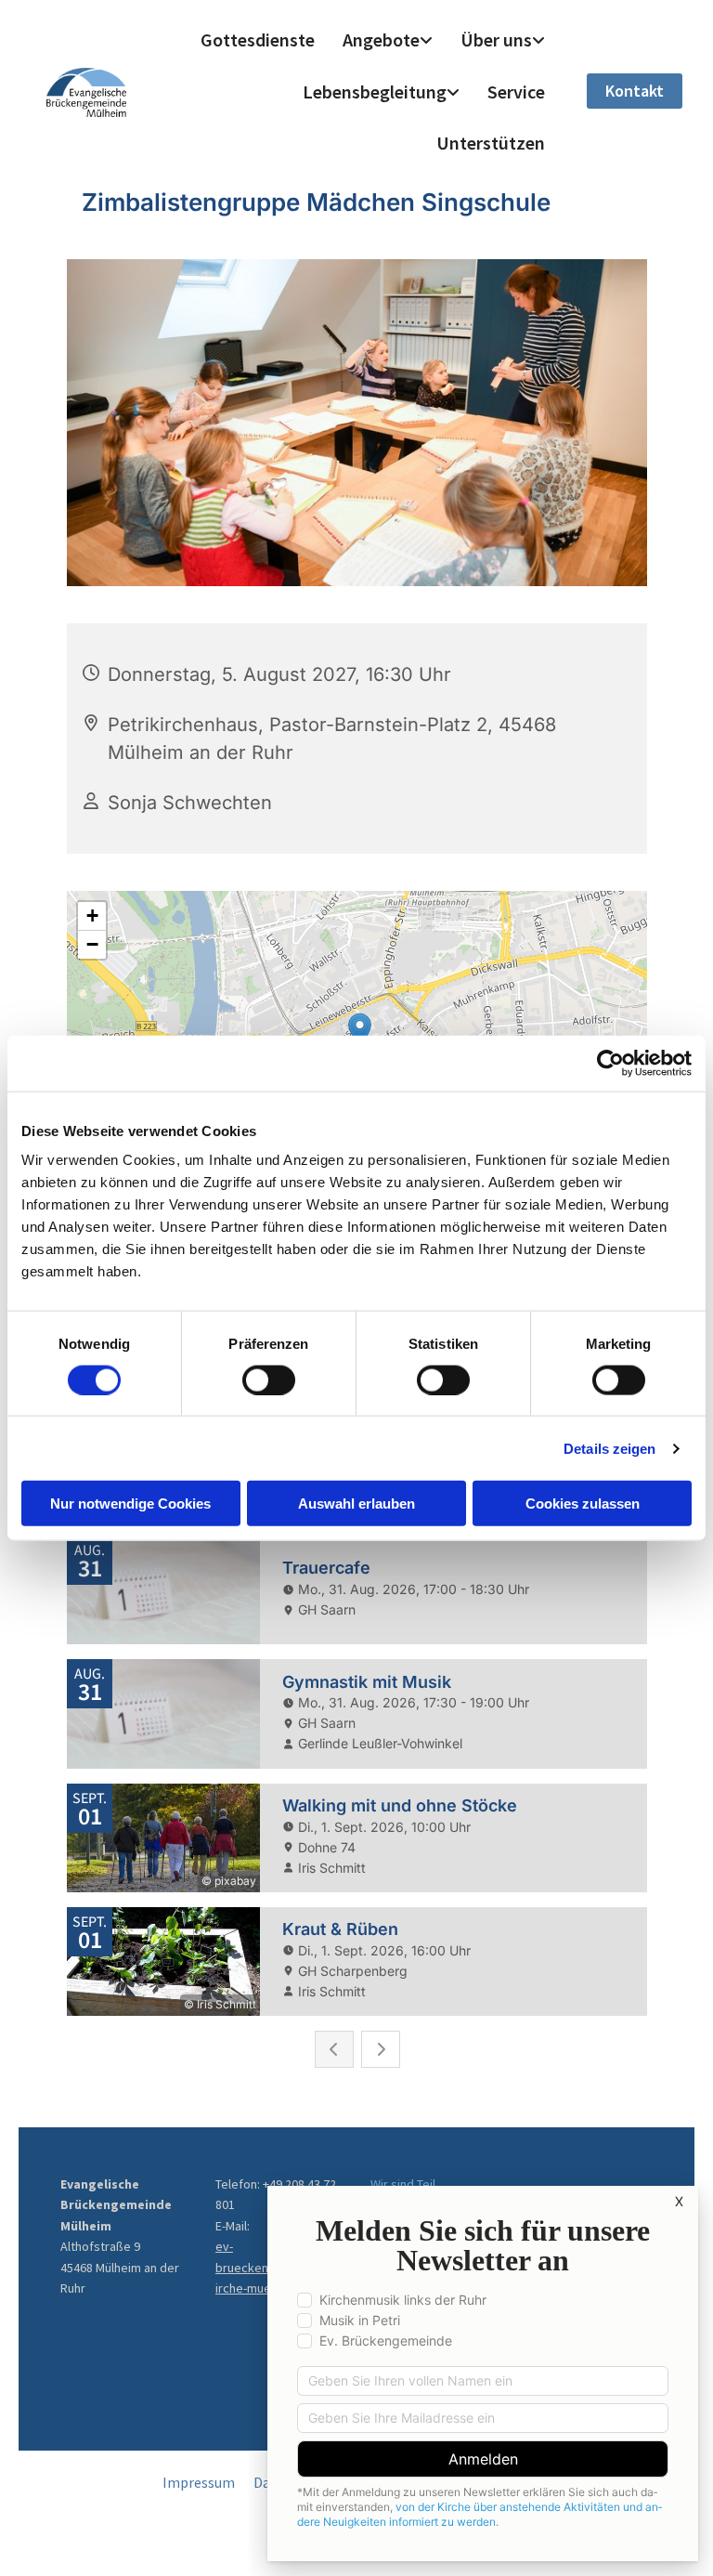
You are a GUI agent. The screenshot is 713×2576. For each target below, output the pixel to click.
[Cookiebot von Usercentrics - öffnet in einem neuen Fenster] (610, 1063)
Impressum (199, 2482)
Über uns (496, 39)
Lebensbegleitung (375, 92)
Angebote (381, 39)
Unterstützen (491, 143)
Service (516, 92)
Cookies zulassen (583, 1504)
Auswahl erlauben (356, 1504)
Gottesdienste (258, 39)
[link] (388, 40)
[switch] (269, 1380)
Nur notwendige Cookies (130, 1504)
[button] (635, 91)
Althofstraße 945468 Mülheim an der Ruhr (120, 2267)
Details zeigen (609, 1448)
